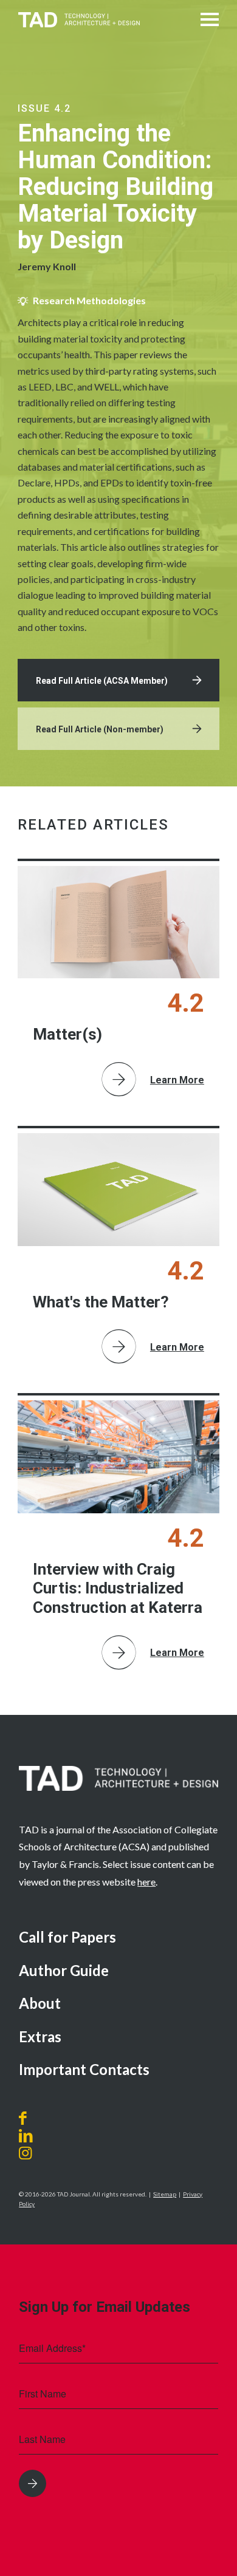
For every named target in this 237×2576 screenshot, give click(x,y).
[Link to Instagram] (39, 2153)
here (146, 1882)
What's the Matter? (101, 1302)
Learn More (177, 1080)
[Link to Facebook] (26, 2118)
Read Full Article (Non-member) (100, 729)
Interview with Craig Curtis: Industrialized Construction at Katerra (118, 1588)
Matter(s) (67, 1034)
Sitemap (165, 2194)
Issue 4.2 (44, 108)
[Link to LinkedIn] (26, 2136)
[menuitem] (118, 1938)
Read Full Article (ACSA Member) (102, 681)
